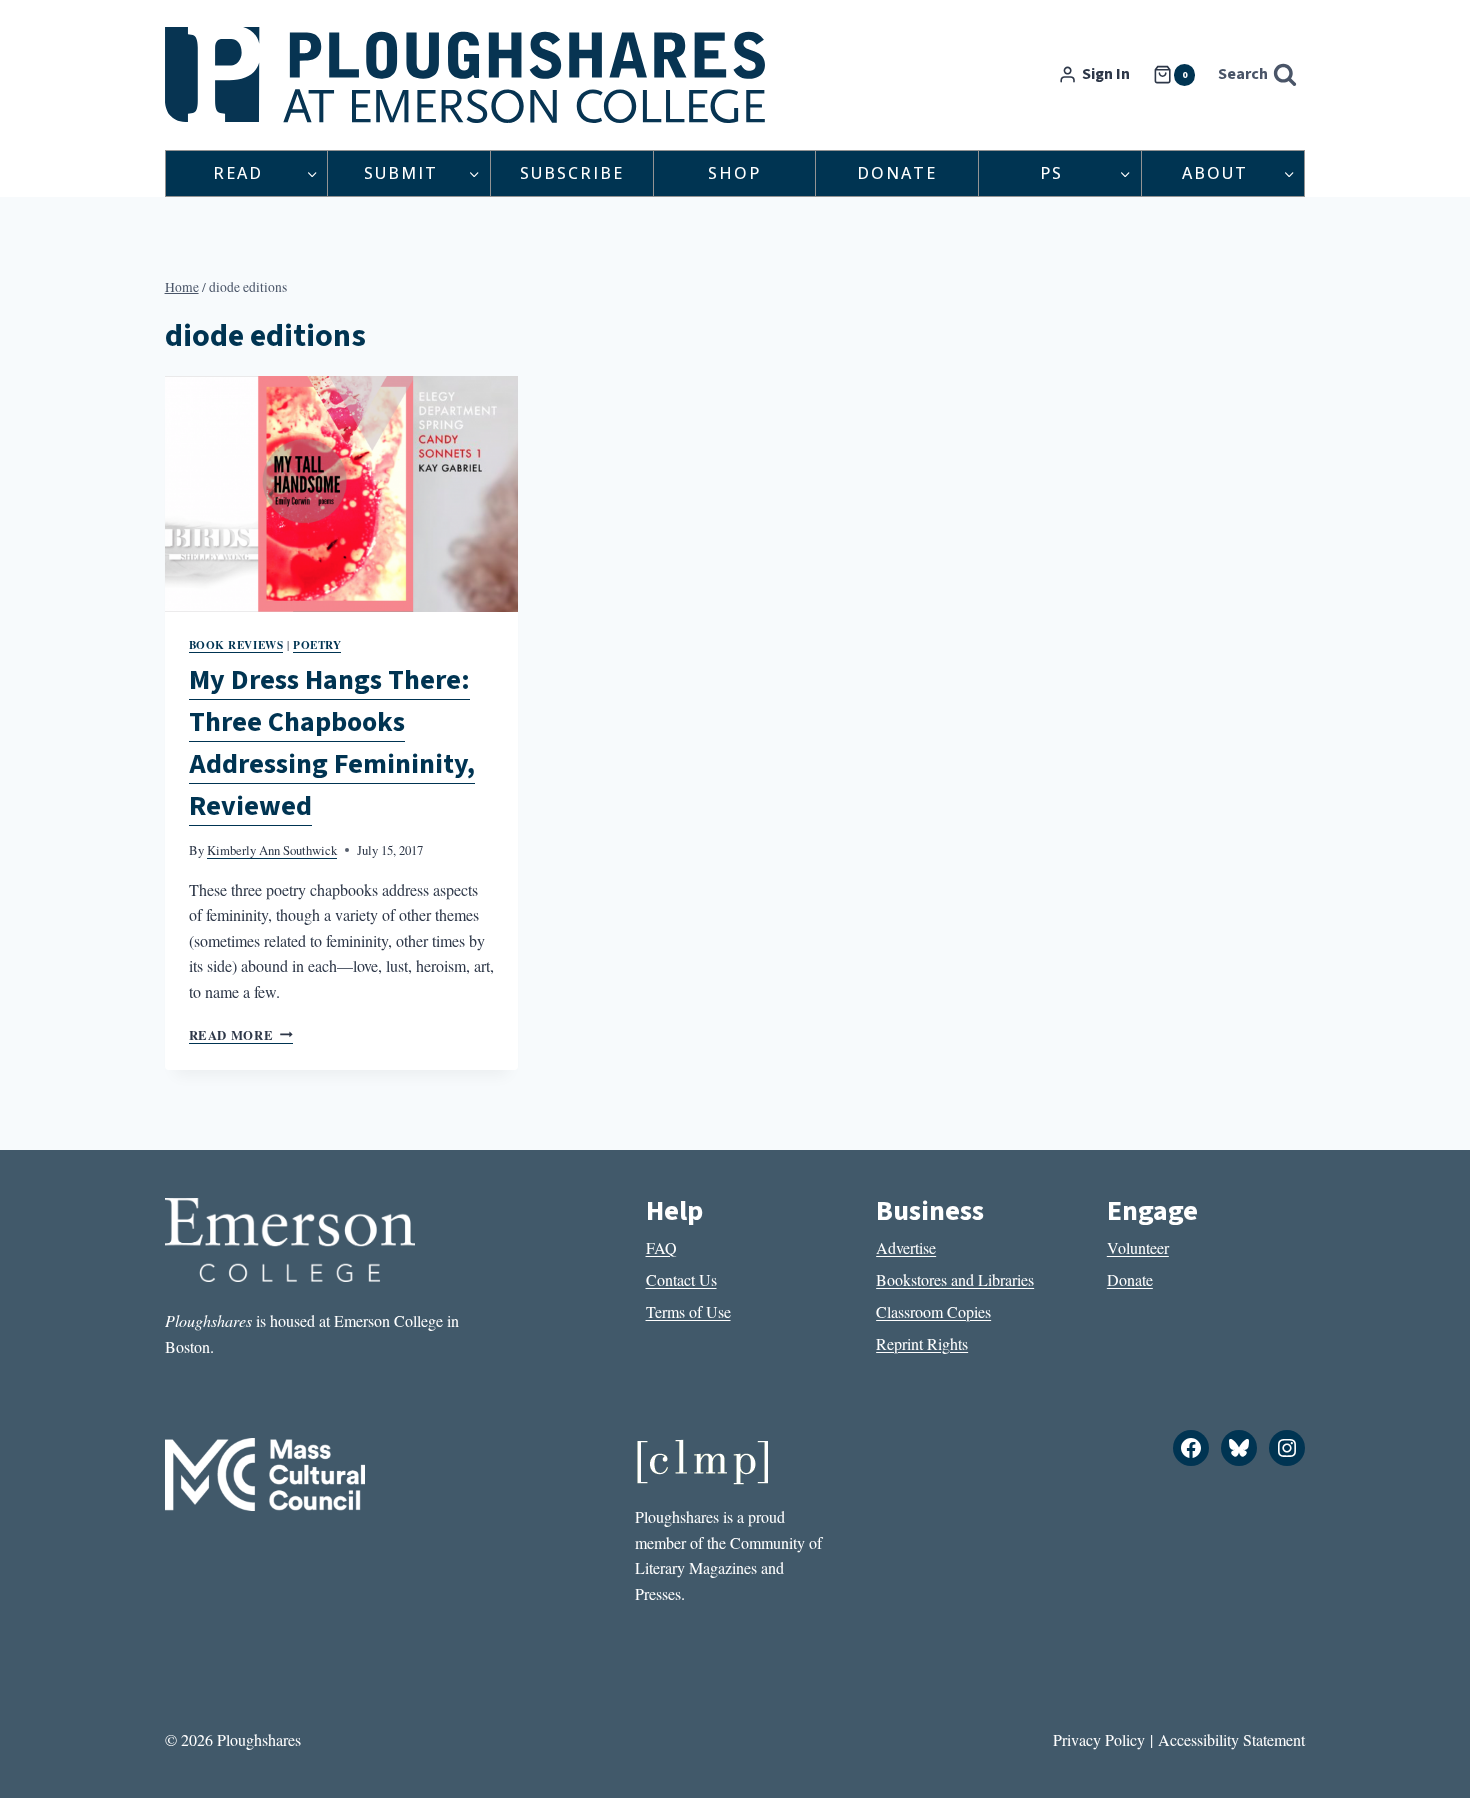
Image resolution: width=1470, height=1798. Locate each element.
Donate (897, 173)
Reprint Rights (922, 1343)
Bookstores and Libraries (955, 1279)
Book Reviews (236, 644)
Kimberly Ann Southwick (272, 850)
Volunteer (1138, 1247)
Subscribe (572, 173)
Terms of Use (688, 1311)
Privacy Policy (1099, 1739)
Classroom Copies (933, 1311)
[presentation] (342, 494)
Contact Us (681, 1279)
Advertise (906, 1247)
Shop (734, 173)
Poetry (317, 644)
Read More (241, 1035)
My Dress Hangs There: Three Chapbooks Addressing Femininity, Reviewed (332, 743)
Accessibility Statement (1231, 1739)
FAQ (661, 1247)
